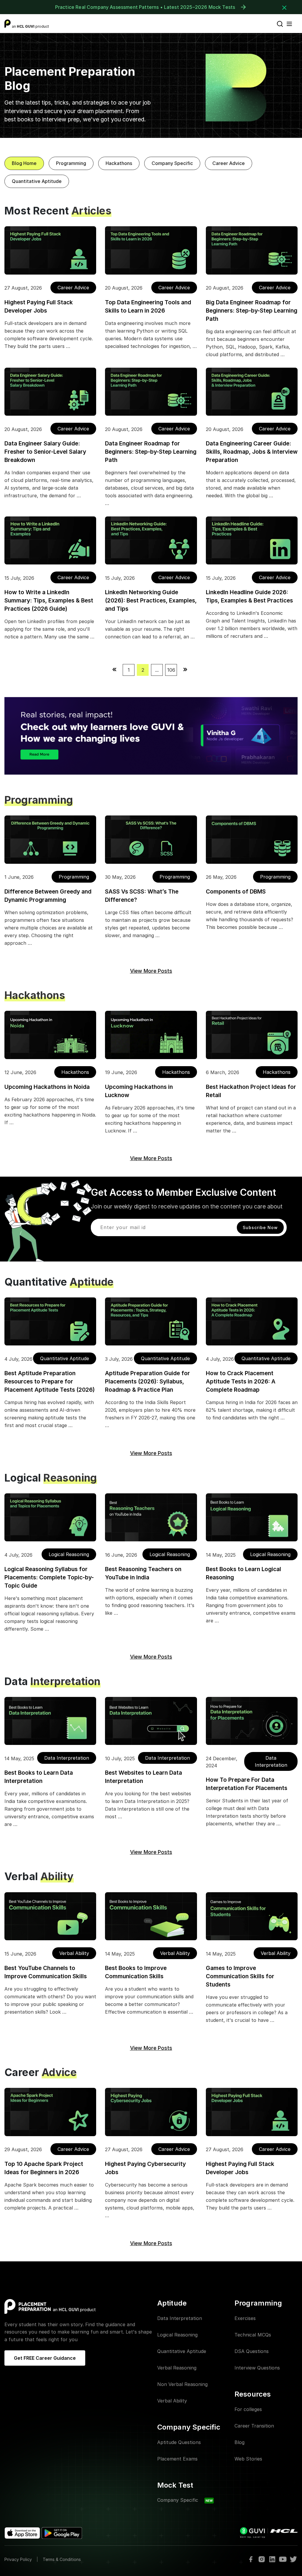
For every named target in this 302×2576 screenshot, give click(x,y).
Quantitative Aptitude (37, 181)
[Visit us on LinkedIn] (272, 2559)
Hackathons (119, 163)
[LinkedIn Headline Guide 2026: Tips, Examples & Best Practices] (252, 540)
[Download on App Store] (23, 2533)
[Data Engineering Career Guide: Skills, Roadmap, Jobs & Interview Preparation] (252, 392)
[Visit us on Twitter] (293, 2559)
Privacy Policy (18, 2559)
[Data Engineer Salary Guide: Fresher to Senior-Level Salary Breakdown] (50, 392)
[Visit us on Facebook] (251, 2559)
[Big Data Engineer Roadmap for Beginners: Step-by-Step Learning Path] (252, 250)
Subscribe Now (260, 1227)
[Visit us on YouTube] (283, 2559)
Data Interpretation (67, 1758)
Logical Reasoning (69, 1554)
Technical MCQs (253, 2335)
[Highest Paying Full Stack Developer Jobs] (50, 250)
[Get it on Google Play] (62, 2533)
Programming (71, 163)
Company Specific (172, 163)
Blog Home (24, 163)
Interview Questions (257, 2368)
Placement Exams (177, 2459)
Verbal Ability (74, 1953)
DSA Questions (252, 2351)
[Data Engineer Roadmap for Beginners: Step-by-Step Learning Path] (151, 392)
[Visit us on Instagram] (262, 2559)
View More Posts (151, 971)
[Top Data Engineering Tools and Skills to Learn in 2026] (151, 250)
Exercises (245, 2318)
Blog (239, 2442)
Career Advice (229, 163)
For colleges (248, 2409)
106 (171, 670)
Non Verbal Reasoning (182, 2384)
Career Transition (254, 2426)
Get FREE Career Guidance (45, 2358)
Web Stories (248, 2459)
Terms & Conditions (62, 2559)
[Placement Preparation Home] (28, 2306)
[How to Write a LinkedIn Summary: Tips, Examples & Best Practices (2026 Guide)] (50, 540)
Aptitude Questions (179, 2442)
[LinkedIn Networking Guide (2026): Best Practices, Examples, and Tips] (151, 540)
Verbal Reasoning (177, 2368)
